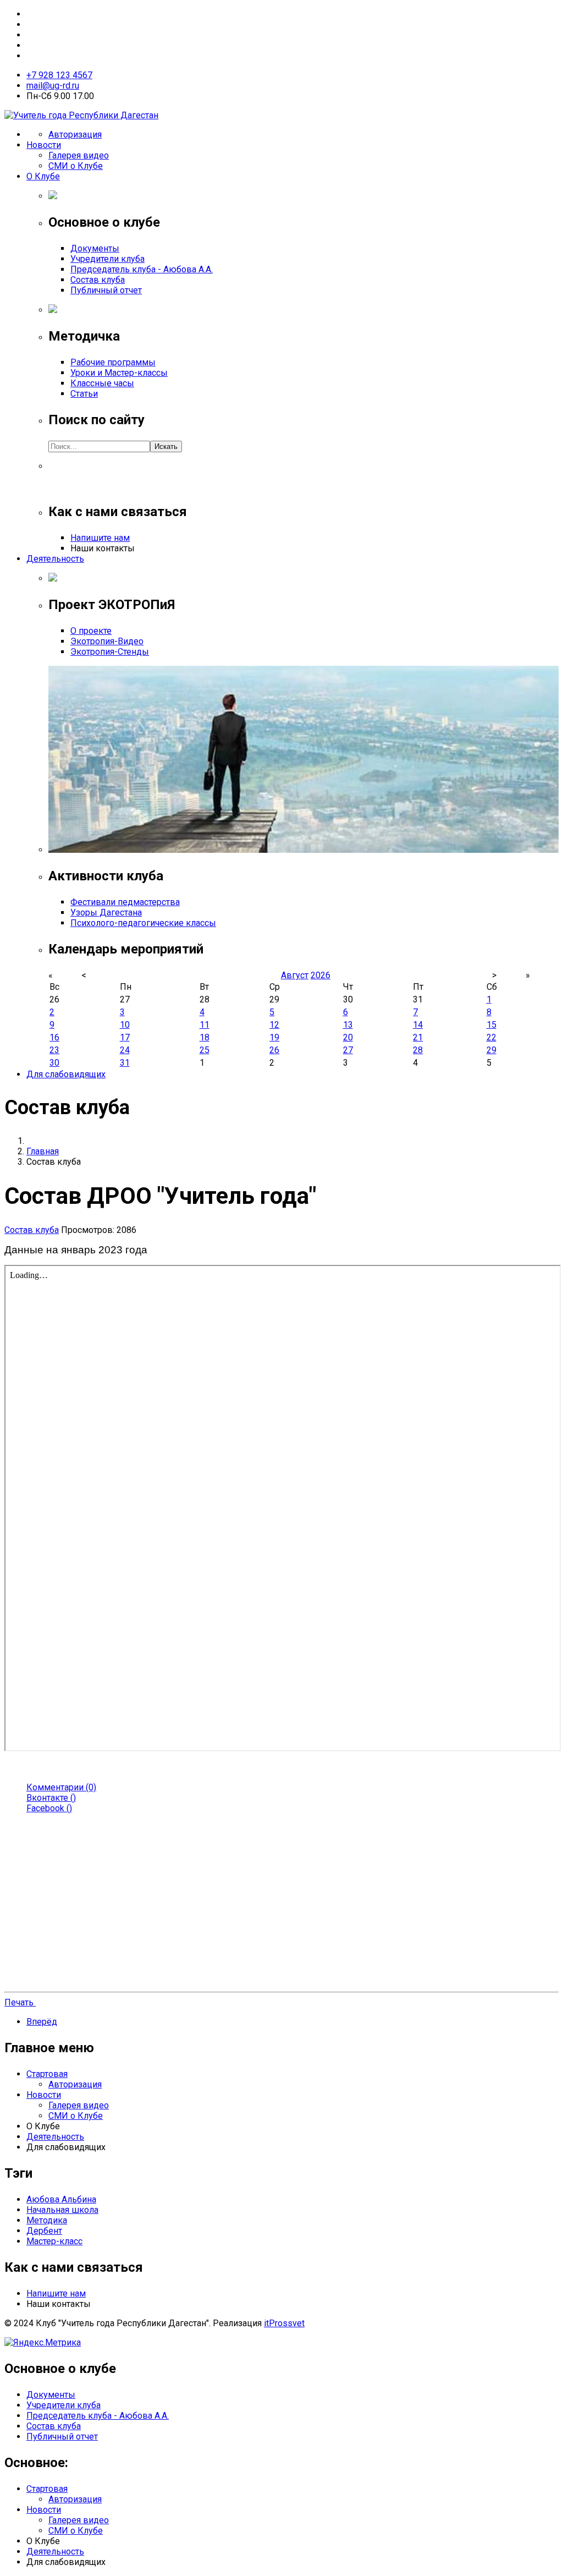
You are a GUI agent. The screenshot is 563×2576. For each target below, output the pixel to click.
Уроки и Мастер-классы (119, 373)
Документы (95, 248)
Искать (166, 446)
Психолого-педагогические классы (143, 923)
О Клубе (43, 176)
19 (274, 1037)
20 (348, 1037)
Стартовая (47, 2074)
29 (492, 1050)
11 (205, 1025)
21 (418, 1037)
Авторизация (75, 135)
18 (205, 1037)
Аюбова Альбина (61, 2199)
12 (274, 1025)
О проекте (91, 631)
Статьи (84, 394)
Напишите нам (100, 538)
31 (125, 1063)
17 (125, 1037)
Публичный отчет (106, 290)
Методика (47, 2220)
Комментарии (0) (61, 1787)
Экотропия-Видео (107, 641)
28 (418, 1050)
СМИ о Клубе (76, 166)
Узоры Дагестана (106, 912)
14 (418, 1025)
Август (295, 975)
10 (125, 1025)
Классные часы (102, 383)
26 (274, 1050)
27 (348, 1050)
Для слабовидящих (66, 1074)
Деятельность (55, 559)
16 (54, 1037)
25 (205, 1050)
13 (348, 1025)
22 (492, 1037)
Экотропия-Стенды (110, 652)
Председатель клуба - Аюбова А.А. (142, 269)
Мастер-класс (54, 2241)
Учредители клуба (107, 259)
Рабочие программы (113, 362)
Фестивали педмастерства (125, 902)
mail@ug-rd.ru (53, 86)
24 (125, 1050)
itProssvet (284, 2323)
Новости (44, 145)
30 (54, 1063)
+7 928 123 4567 (59, 75)
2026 (321, 975)
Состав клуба (98, 280)
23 (54, 1050)
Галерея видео (79, 155)
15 (492, 1025)
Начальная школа (62, 2210)
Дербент (44, 2231)
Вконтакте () (51, 1798)
